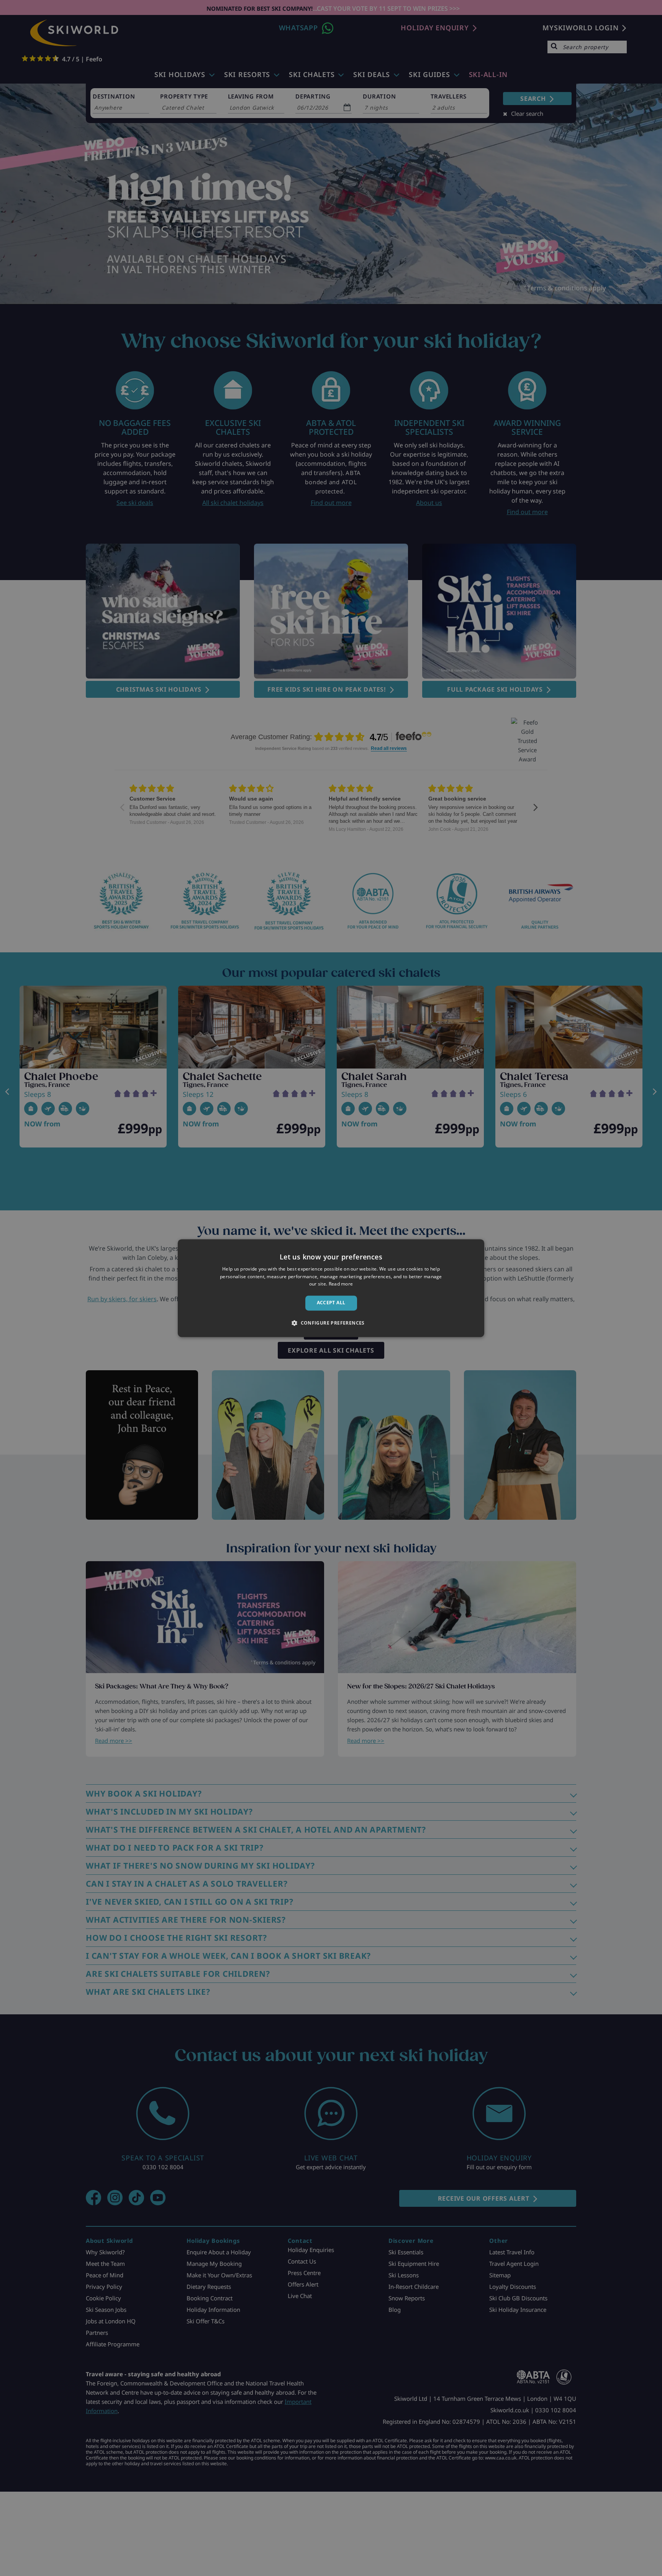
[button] (331, 1323)
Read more (341, 1284)
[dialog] (331, 1288)
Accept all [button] (331, 1303)
